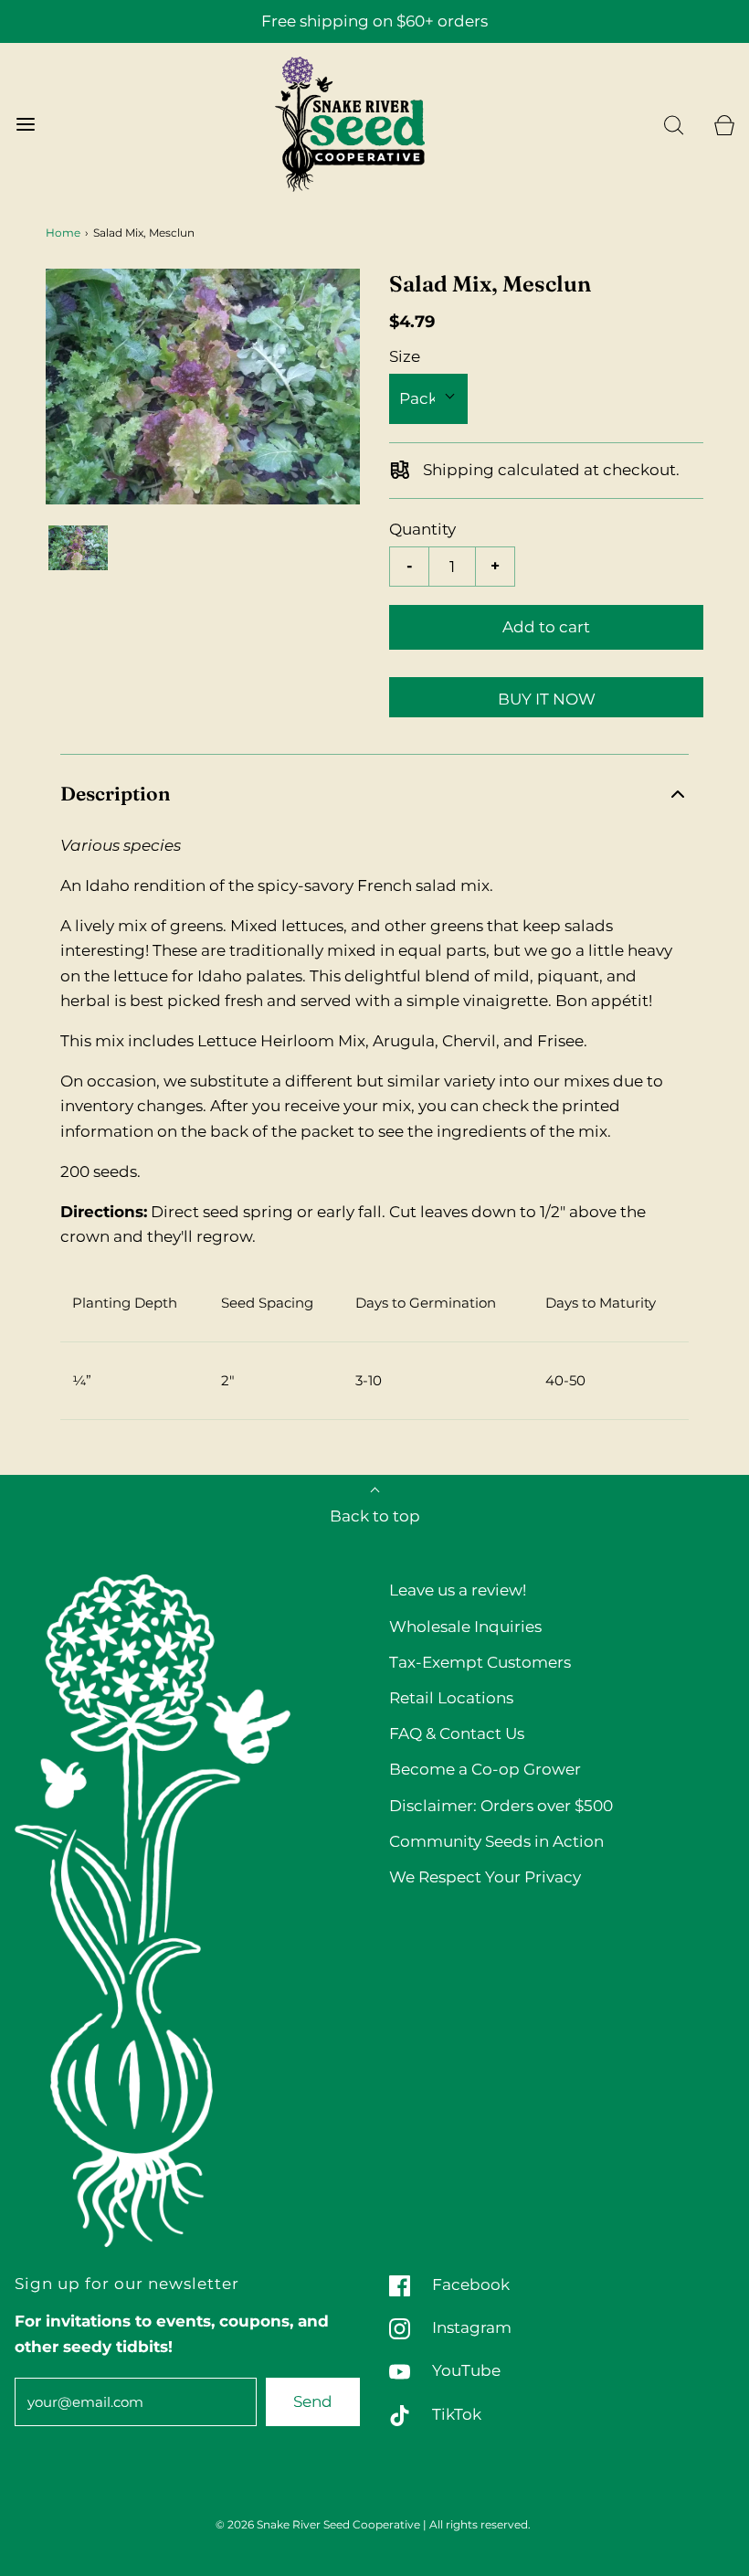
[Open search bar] (674, 125)
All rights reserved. (480, 2524)
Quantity (422, 529)
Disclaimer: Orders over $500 (501, 1806)
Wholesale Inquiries (465, 1627)
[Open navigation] (25, 125)
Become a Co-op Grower (485, 1769)
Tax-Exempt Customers (480, 1662)
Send (313, 2401)
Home (63, 233)
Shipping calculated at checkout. (549, 470)
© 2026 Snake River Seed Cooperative (318, 2524)
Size (405, 356)
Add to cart (546, 627)
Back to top (375, 1516)
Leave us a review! (458, 1590)
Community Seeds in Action (496, 1841)
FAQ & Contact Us (457, 1733)
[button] (78, 548)
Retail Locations (451, 1698)
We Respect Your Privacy (485, 1877)
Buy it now (547, 699)
